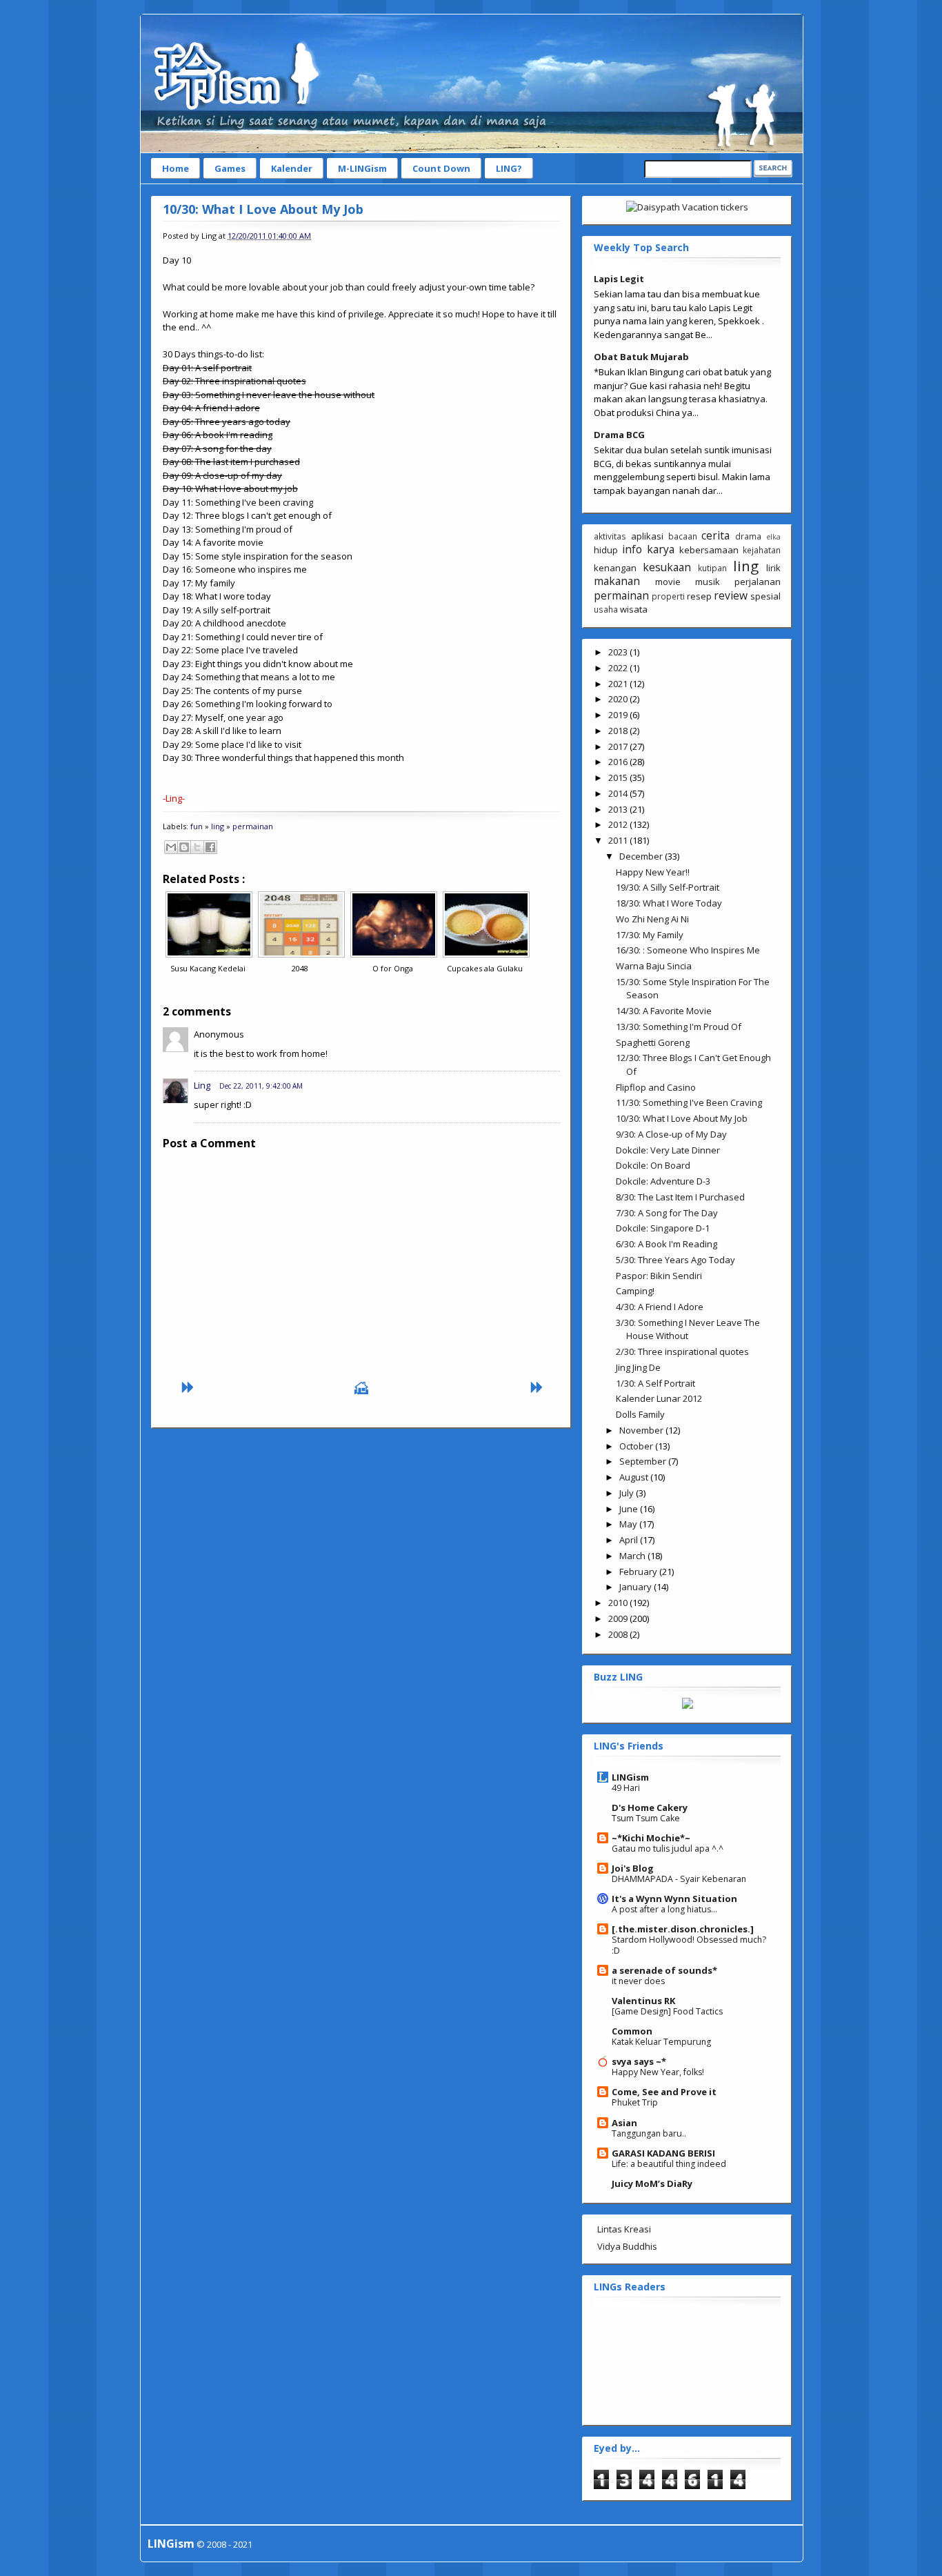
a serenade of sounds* (664, 1970)
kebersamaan (709, 550)
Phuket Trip (635, 2102)
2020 (619, 699)
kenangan (615, 568)
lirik (773, 568)
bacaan (683, 536)
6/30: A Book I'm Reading (667, 1244)
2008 (619, 1634)
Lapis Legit (619, 279)
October (637, 1446)
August (635, 1477)
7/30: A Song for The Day (667, 1213)
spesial (765, 596)
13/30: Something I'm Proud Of (679, 1027)
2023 (619, 652)
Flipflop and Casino (656, 1087)
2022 (619, 668)
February (639, 1572)
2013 (619, 809)
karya (661, 549)
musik (708, 582)
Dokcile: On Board (653, 1165)
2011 (619, 840)
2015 (619, 777)
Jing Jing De (638, 1367)
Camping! (635, 1291)
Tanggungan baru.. (649, 2133)
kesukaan (667, 567)
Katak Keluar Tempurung (661, 2042)
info (632, 549)
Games (230, 168)
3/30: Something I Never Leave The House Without (688, 1329)
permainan (253, 826)
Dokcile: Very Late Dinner (668, 1150)
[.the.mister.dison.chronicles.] (683, 1929)
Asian (624, 2123)
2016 (619, 762)
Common (632, 2031)
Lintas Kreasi (624, 2229)
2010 (619, 1603)
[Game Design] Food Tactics (667, 2011)
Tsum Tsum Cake (646, 1818)
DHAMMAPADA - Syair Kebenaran (679, 1879)
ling (218, 826)
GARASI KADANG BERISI (663, 2153)
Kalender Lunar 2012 (659, 1398)
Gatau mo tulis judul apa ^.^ (668, 1849)
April (630, 1540)
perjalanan (758, 582)
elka (773, 537)
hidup (606, 550)
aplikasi (647, 536)
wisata (634, 609)
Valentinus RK (643, 2001)
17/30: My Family (650, 935)
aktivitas (610, 536)
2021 (619, 684)
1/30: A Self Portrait (655, 1383)
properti (668, 596)
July (628, 1493)
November (642, 1430)
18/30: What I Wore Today (669, 903)
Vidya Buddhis (627, 2246)
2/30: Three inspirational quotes (682, 1351)
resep (699, 596)
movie (668, 582)
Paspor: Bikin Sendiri (659, 1276)
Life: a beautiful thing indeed (669, 2164)
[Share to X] (197, 847)
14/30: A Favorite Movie (664, 1011)
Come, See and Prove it (664, 2092)
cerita (715, 535)
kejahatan (762, 550)
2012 (619, 824)
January (637, 1587)
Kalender (292, 168)
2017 (619, 746)
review (731, 595)
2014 (619, 793)
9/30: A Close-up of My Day (671, 1134)
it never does (638, 1981)
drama (748, 536)
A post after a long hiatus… (664, 1909)
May (629, 1524)
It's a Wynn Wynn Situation (674, 1899)
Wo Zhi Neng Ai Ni (652, 919)
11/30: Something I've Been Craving (689, 1102)
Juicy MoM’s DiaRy (652, 2183)
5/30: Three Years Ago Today (675, 1260)
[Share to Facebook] (210, 847)
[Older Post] (536, 1391)
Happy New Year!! (653, 872)
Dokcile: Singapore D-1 (663, 1228)
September (644, 1461)
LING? (509, 168)
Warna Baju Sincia (654, 966)
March (633, 1556)
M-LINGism (362, 168)
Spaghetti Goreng (653, 1042)
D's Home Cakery (650, 1807)
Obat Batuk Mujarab (641, 357)
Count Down (441, 168)
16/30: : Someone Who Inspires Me (688, 950)
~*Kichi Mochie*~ (651, 1838)
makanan (617, 581)
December (642, 856)
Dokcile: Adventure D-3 (663, 1181)
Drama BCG (619, 435)
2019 (619, 715)
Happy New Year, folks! (658, 2072)
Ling (202, 1085)
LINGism (630, 1777)
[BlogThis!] (184, 847)
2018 (619, 731)
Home (176, 168)
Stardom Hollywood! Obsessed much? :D (689, 1945)
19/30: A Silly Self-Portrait (668, 887)
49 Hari (626, 1788)
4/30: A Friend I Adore (660, 1307)
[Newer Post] (187, 1391)
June (630, 1509)
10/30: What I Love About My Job (263, 209)
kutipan (712, 568)
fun (197, 826)
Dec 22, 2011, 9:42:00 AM (261, 1086)
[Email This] (171, 847)
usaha (606, 609)
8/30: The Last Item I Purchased (680, 1197)
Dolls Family (640, 1414)
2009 (619, 1618)
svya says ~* (639, 2061)
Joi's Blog (633, 1868)
